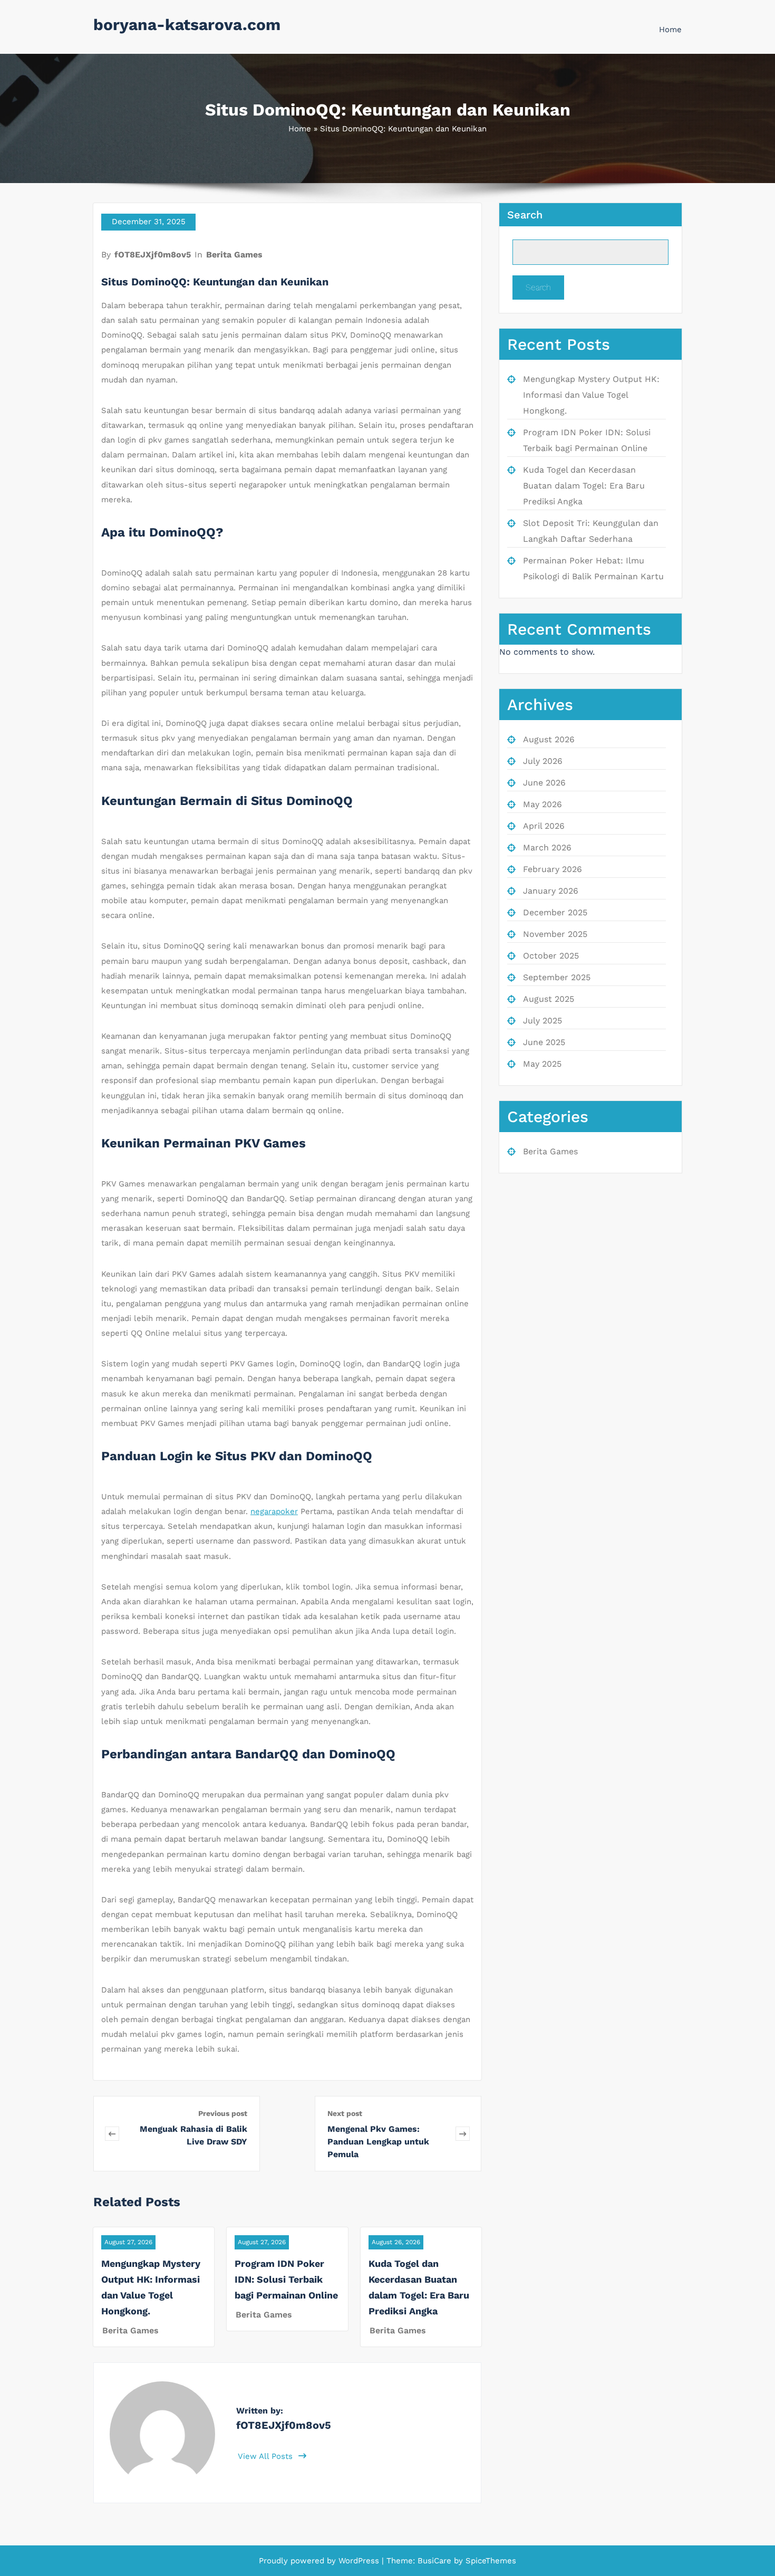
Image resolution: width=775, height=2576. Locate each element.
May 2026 (542, 804)
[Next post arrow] (463, 2134)
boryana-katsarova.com (187, 25)
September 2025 (557, 977)
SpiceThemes (490, 2561)
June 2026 (544, 783)
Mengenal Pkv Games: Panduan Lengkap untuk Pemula (378, 2142)
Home (670, 30)
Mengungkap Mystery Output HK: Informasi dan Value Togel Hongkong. (591, 395)
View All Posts (267, 2456)
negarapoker (274, 1511)
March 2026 (547, 848)
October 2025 (551, 956)
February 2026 (553, 869)
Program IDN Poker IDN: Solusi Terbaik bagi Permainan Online (286, 2279)
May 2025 (542, 1064)
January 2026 (551, 891)
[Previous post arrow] (112, 2134)
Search (525, 215)
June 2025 (544, 1042)
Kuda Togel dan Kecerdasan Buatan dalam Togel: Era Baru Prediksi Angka (584, 486)
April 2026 (544, 826)
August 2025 (549, 999)
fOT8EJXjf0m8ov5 (153, 255)
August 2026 (549, 739)
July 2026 (543, 761)
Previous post (223, 2113)
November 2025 (555, 934)
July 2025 (542, 1021)
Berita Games (234, 255)
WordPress (359, 2561)
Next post (345, 2113)
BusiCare (436, 2561)
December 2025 (555, 912)
